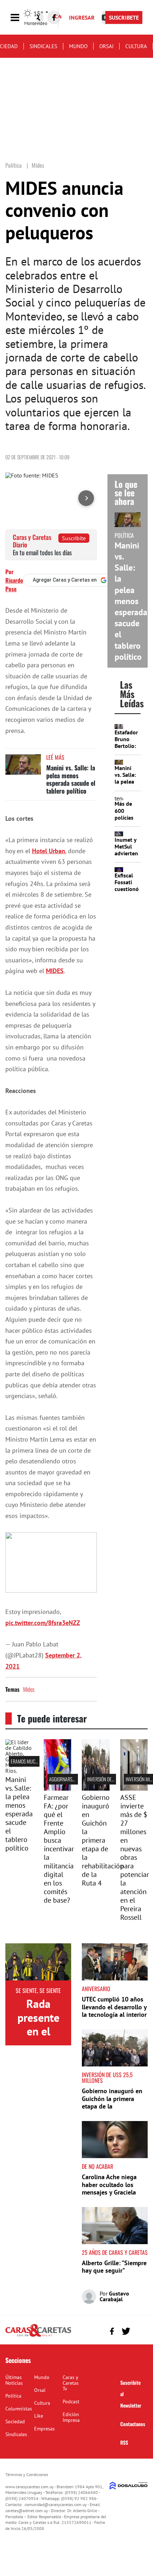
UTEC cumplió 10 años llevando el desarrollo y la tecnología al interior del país (114, 2011)
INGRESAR (82, 17)
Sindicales (43, 46)
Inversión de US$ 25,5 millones (107, 2077)
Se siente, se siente (38, 1990)
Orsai (106, 46)
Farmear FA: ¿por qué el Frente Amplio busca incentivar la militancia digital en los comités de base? (59, 1849)
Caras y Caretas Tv (71, 2383)
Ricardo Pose (14, 584)
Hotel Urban (49, 851)
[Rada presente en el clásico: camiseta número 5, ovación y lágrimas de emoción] (38, 1962)
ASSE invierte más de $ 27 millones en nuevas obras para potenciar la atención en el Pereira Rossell (135, 1857)
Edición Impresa (71, 2417)
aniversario (96, 1989)
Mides (29, 1689)
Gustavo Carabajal (114, 2296)
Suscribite (74, 538)
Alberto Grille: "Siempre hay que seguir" (114, 2267)
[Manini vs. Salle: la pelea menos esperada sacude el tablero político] (23, 768)
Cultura (136, 46)
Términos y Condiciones (27, 2474)
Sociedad (15, 2421)
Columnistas (19, 2409)
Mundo (78, 46)
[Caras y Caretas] (38, 2336)
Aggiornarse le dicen (70, 1779)
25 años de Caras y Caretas (115, 2252)
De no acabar (97, 2166)
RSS (124, 2442)
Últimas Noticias (14, 2380)
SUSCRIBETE (124, 17)
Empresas (44, 2429)
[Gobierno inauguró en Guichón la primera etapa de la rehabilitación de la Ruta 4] (96, 1788)
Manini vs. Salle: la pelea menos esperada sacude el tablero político (71, 779)
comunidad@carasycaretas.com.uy (56, 2504)
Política (13, 2396)
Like (39, 2416)
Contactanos (133, 2424)
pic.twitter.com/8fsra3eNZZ (43, 1623)
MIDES (55, 971)
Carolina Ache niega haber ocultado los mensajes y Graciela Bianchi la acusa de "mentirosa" (109, 2192)
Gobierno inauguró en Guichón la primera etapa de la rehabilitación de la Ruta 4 (103, 1840)
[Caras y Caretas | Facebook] (54, 17)
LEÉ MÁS (55, 757)
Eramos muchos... (28, 1761)
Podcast (71, 2402)
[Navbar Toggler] (20, 18)
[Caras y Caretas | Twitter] (126, 2331)
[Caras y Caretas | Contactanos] (140, 2330)
